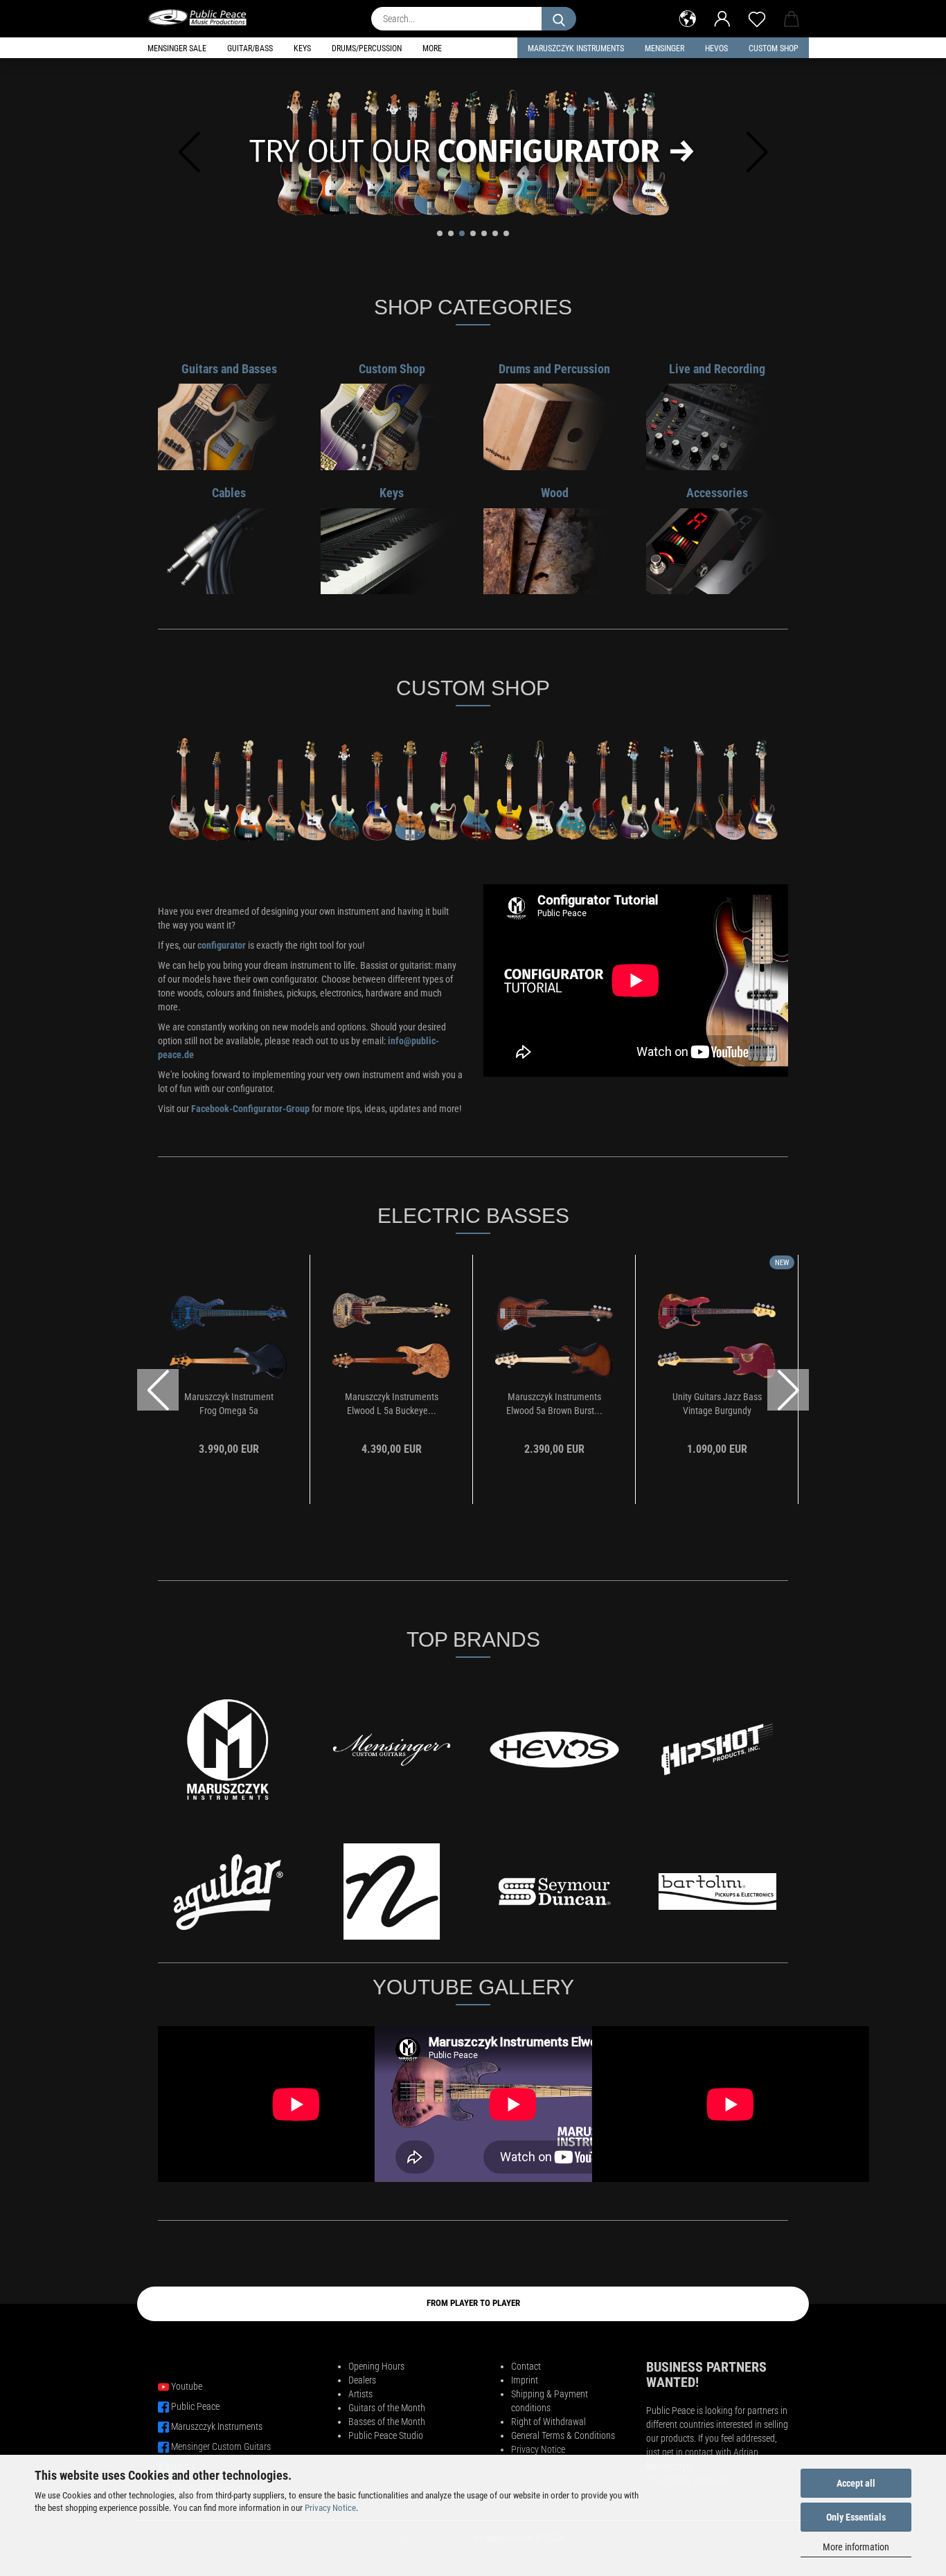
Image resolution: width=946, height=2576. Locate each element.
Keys (302, 48)
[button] (688, 17)
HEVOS (716, 48)
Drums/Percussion (367, 48)
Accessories (717, 493)
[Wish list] (757, 17)
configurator (223, 945)
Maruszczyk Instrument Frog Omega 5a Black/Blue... (229, 1404)
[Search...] (559, 19)
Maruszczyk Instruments (576, 48)
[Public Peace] (203, 17)
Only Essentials (856, 2517)
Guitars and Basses (229, 369)
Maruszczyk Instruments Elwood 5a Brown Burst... (554, 1404)
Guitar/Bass (250, 48)
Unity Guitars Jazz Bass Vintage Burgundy (717, 1404)
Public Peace (195, 2406)
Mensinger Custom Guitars (221, 2447)
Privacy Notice (330, 2508)
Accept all (856, 2483)
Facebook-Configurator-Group (250, 1109)
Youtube (187, 2386)
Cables (229, 493)
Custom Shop (774, 48)
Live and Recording (717, 369)
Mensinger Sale (177, 48)
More (432, 48)
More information (856, 2547)
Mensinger (664, 48)
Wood (555, 493)
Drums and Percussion (554, 369)
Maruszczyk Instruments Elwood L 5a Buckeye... (392, 1404)
